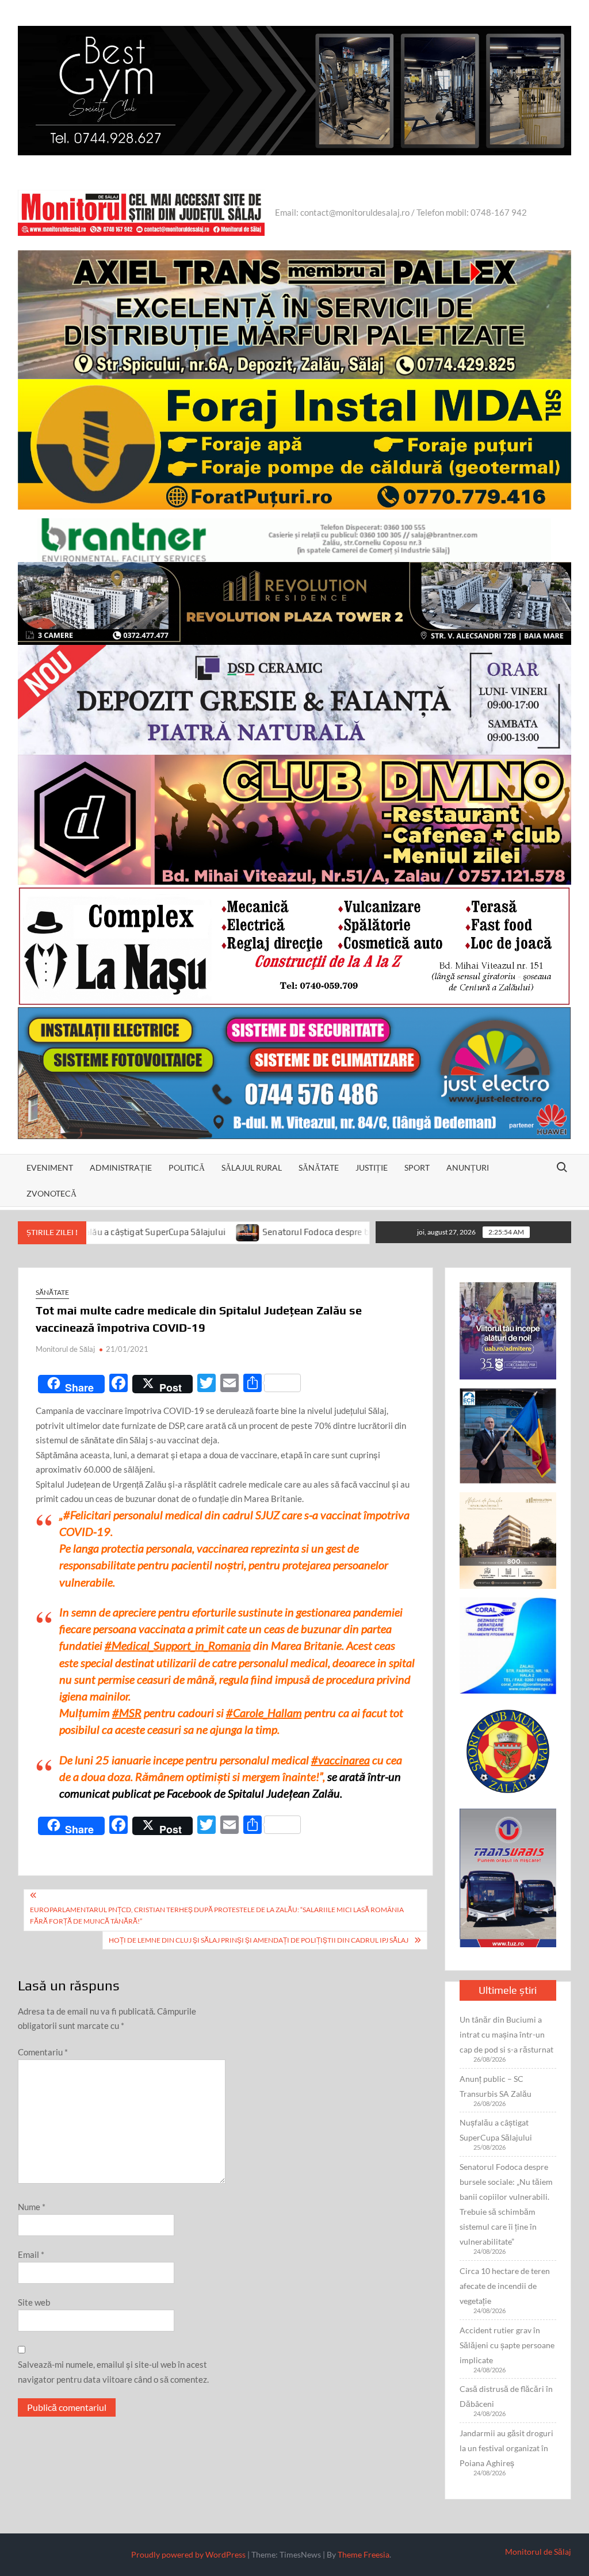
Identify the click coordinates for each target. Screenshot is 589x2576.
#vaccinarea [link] (341, 1760)
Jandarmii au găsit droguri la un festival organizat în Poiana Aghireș (506, 2448)
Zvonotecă (51, 1193)
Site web (34, 2302)
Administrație (121, 1167)
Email (31, 2254)
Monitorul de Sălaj (65, 1349)
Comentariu (43, 2052)
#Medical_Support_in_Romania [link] (178, 1645)
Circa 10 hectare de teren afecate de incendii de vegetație (505, 2286)
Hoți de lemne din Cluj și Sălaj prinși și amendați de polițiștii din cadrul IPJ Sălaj (259, 1940)
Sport (417, 1167)
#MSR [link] (127, 1713)
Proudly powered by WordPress (188, 2554)
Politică (187, 1167)
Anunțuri (468, 1167)
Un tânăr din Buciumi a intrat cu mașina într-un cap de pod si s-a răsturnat (506, 2034)
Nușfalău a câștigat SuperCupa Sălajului (496, 2130)
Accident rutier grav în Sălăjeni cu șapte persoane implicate (507, 2345)
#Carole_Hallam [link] (264, 1713)
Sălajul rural (252, 1167)
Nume (32, 2207)
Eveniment (50, 1167)
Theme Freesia (364, 2554)
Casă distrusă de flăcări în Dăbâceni (506, 2396)
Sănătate (319, 1167)
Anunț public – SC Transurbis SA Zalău (496, 2086)
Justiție (372, 1167)
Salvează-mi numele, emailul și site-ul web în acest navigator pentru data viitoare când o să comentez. (113, 2372)
